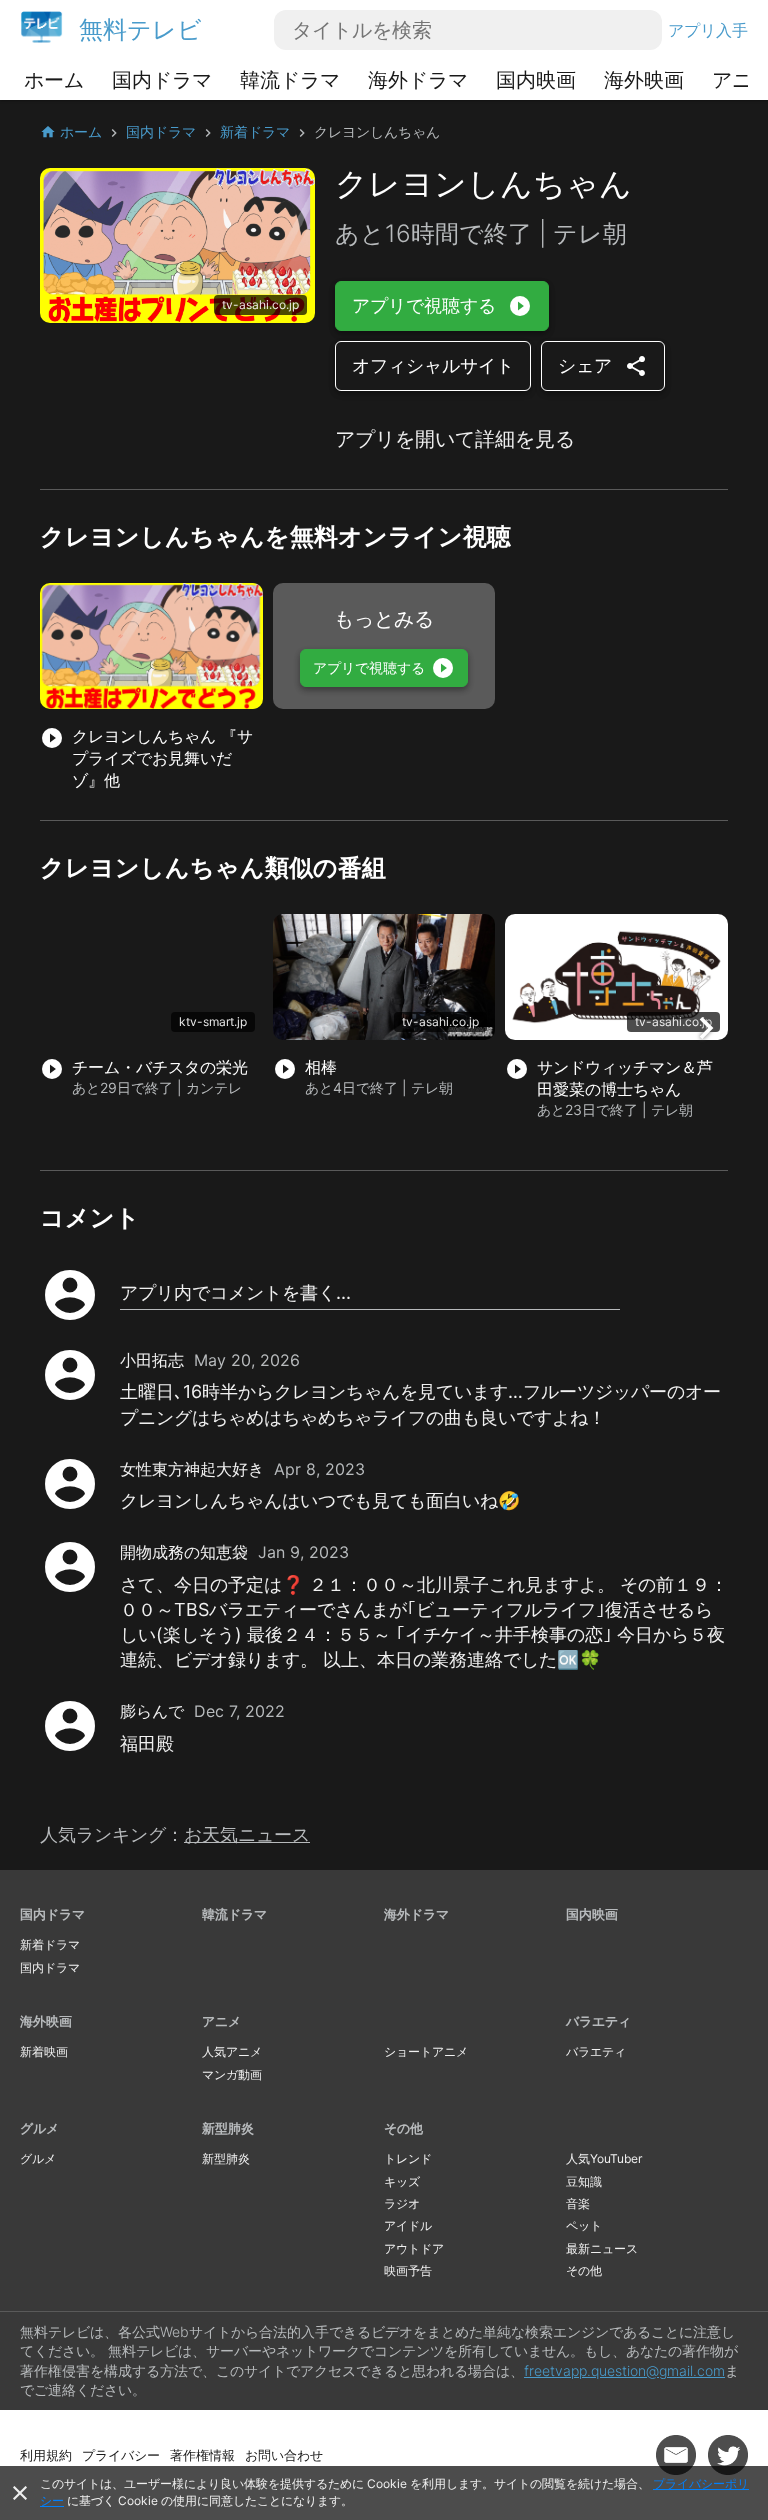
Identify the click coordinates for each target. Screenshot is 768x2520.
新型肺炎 (228, 2128)
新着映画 (44, 2051)
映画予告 (408, 2270)
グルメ (39, 2128)
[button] (706, 1028)
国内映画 (536, 80)
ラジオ (402, 2203)
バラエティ (598, 2021)
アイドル (408, 2225)
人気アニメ (232, 2051)
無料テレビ (140, 29)
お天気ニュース (247, 1834)
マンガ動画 (232, 2074)
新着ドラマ (50, 1944)
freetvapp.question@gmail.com (624, 2370)
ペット (584, 2225)
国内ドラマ (162, 80)
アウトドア (414, 2248)
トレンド (408, 2158)
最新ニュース (602, 2248)
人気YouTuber (604, 2158)
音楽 (578, 2203)
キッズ (402, 2181)
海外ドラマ (418, 80)
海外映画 (644, 80)
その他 (403, 2128)
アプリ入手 (708, 30)
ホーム (54, 80)
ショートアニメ (426, 2051)
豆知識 (584, 2181)
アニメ (221, 2021)
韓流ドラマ (290, 80)
